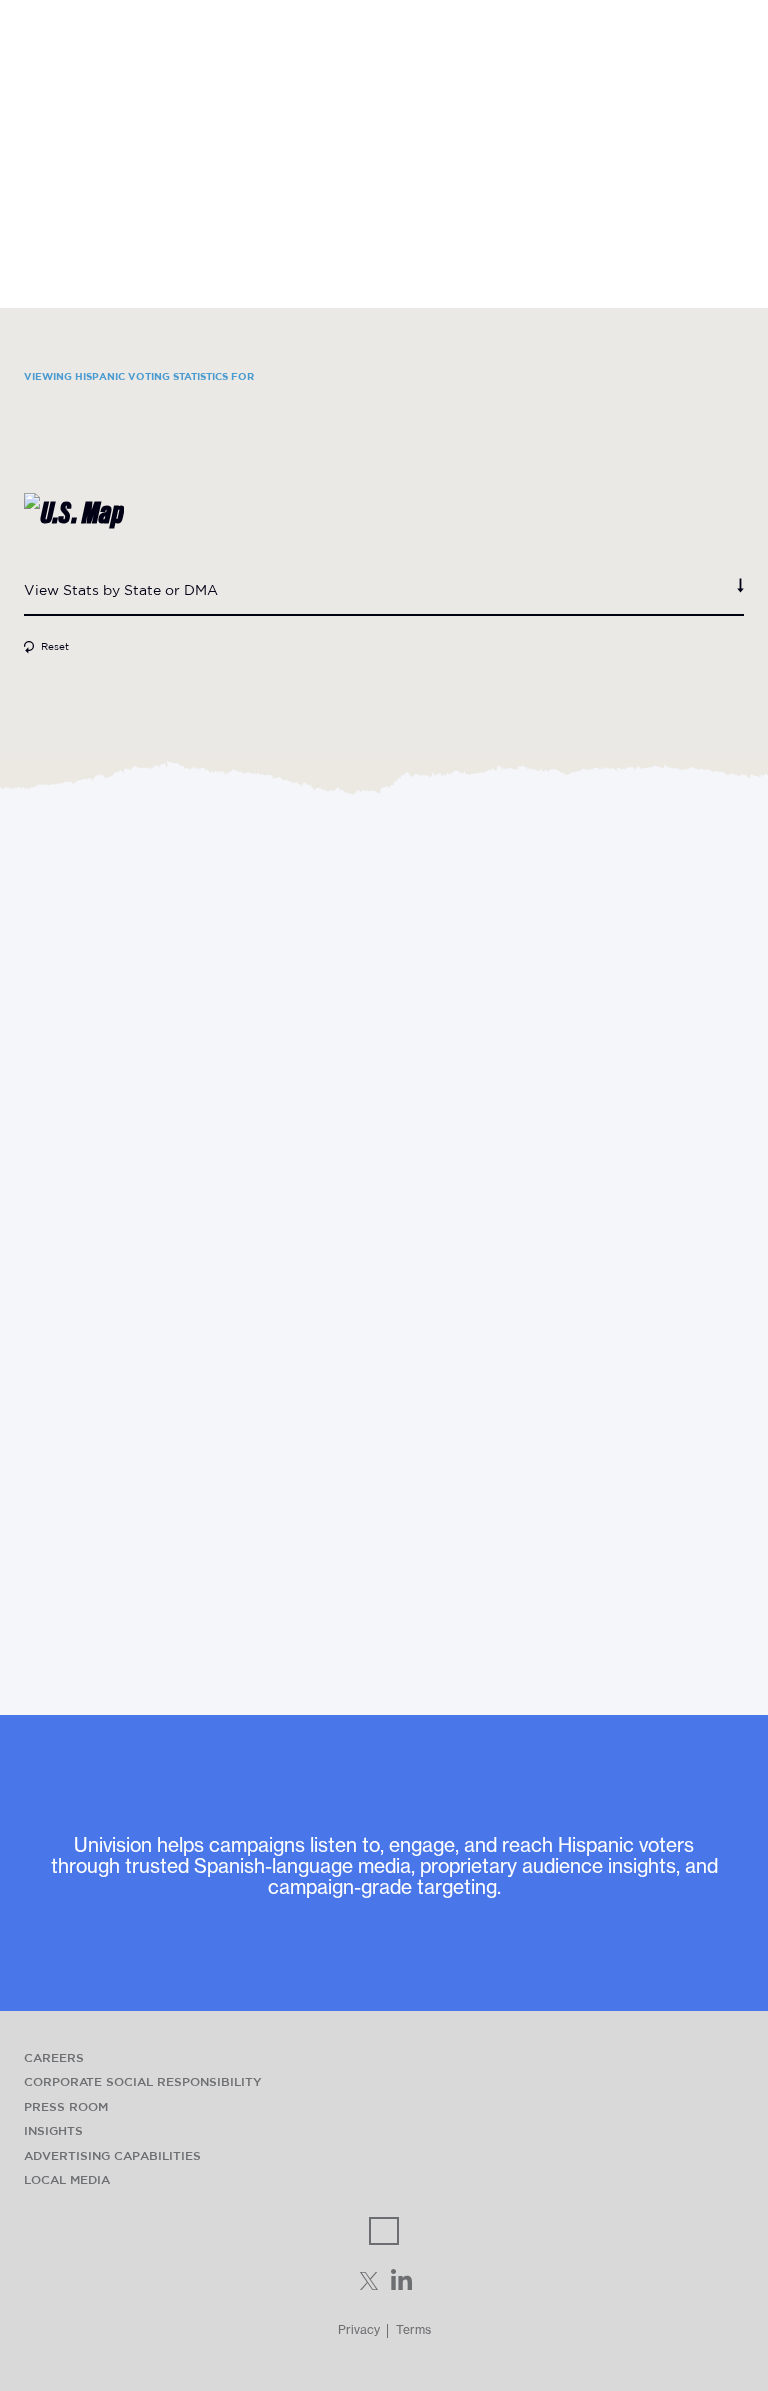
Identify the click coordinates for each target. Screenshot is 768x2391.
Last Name (64, 1325)
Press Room (66, 2106)
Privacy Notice (431, 1576)
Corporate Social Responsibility (143, 2081)
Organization (72, 1452)
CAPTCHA (62, 1604)
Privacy (359, 2329)
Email (45, 1389)
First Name (65, 1262)
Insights (53, 2130)
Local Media (67, 2179)
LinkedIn (56, 1170)
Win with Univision (384, 22)
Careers (54, 2057)
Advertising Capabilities (112, 2155)
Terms (413, 2329)
